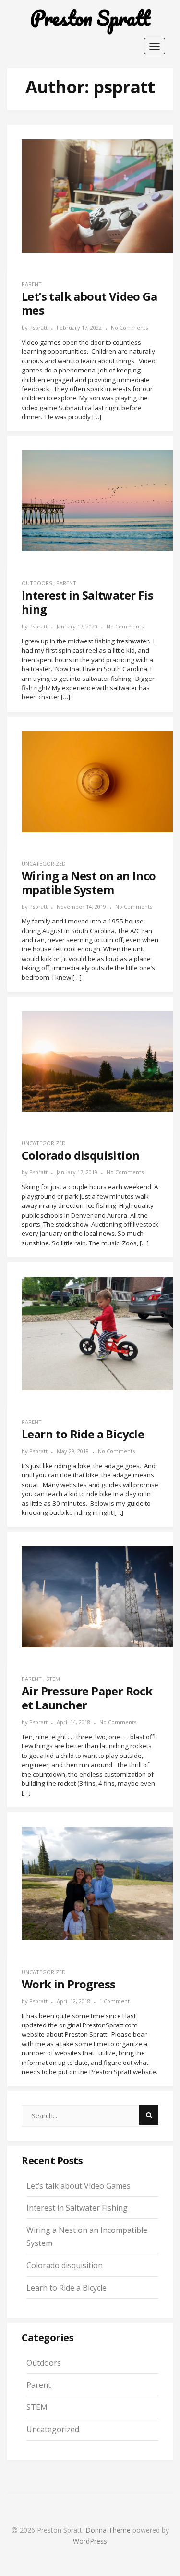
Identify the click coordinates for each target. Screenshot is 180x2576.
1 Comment (114, 2001)
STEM (53, 1679)
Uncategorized (44, 864)
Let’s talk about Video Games (78, 2186)
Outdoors (37, 583)
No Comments (129, 327)
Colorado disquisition (65, 2265)
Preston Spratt (90, 18)
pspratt (38, 327)
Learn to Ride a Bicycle (66, 2288)
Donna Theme (109, 2530)
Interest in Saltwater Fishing (77, 2208)
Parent (32, 284)
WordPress (90, 2541)
